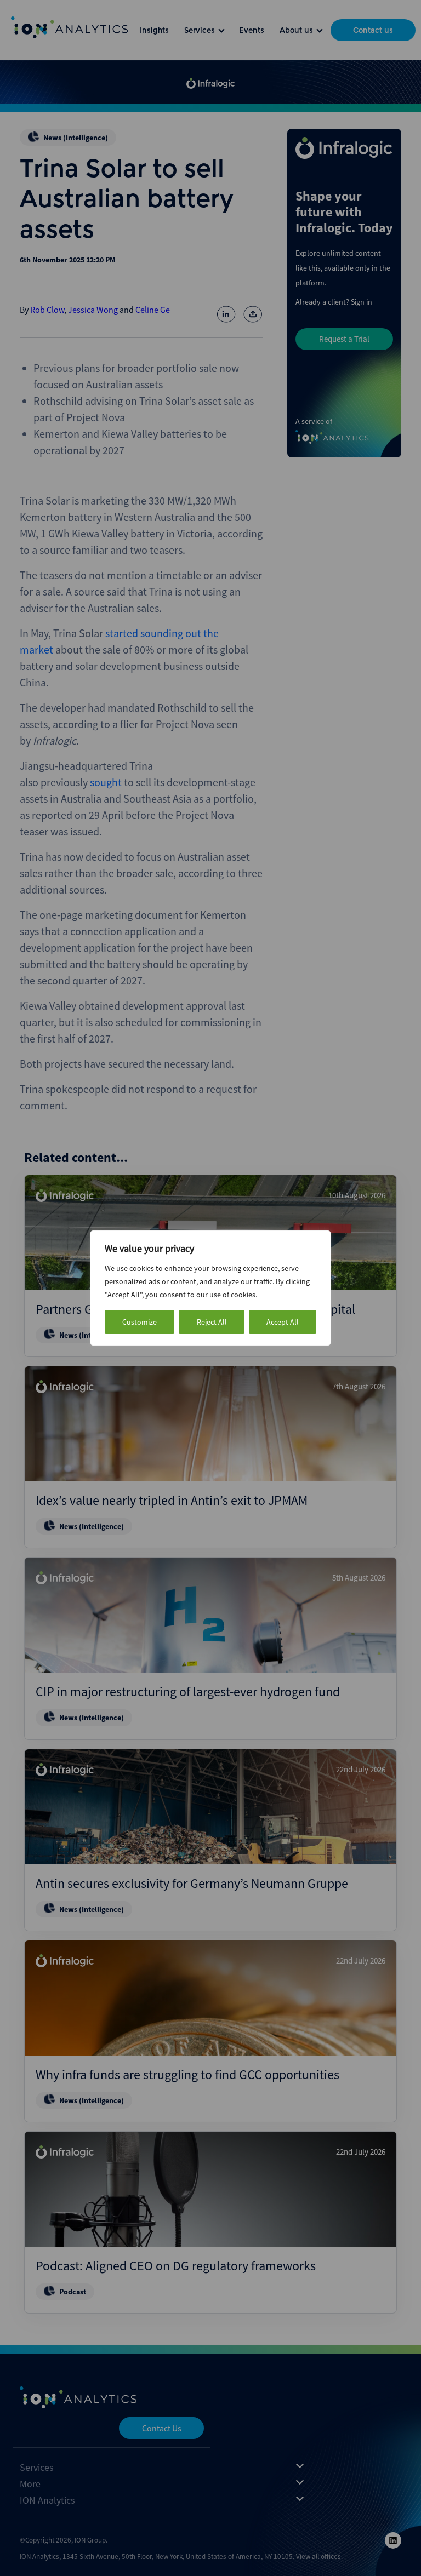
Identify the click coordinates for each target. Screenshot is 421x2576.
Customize (140, 1322)
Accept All (283, 1322)
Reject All (212, 1322)
